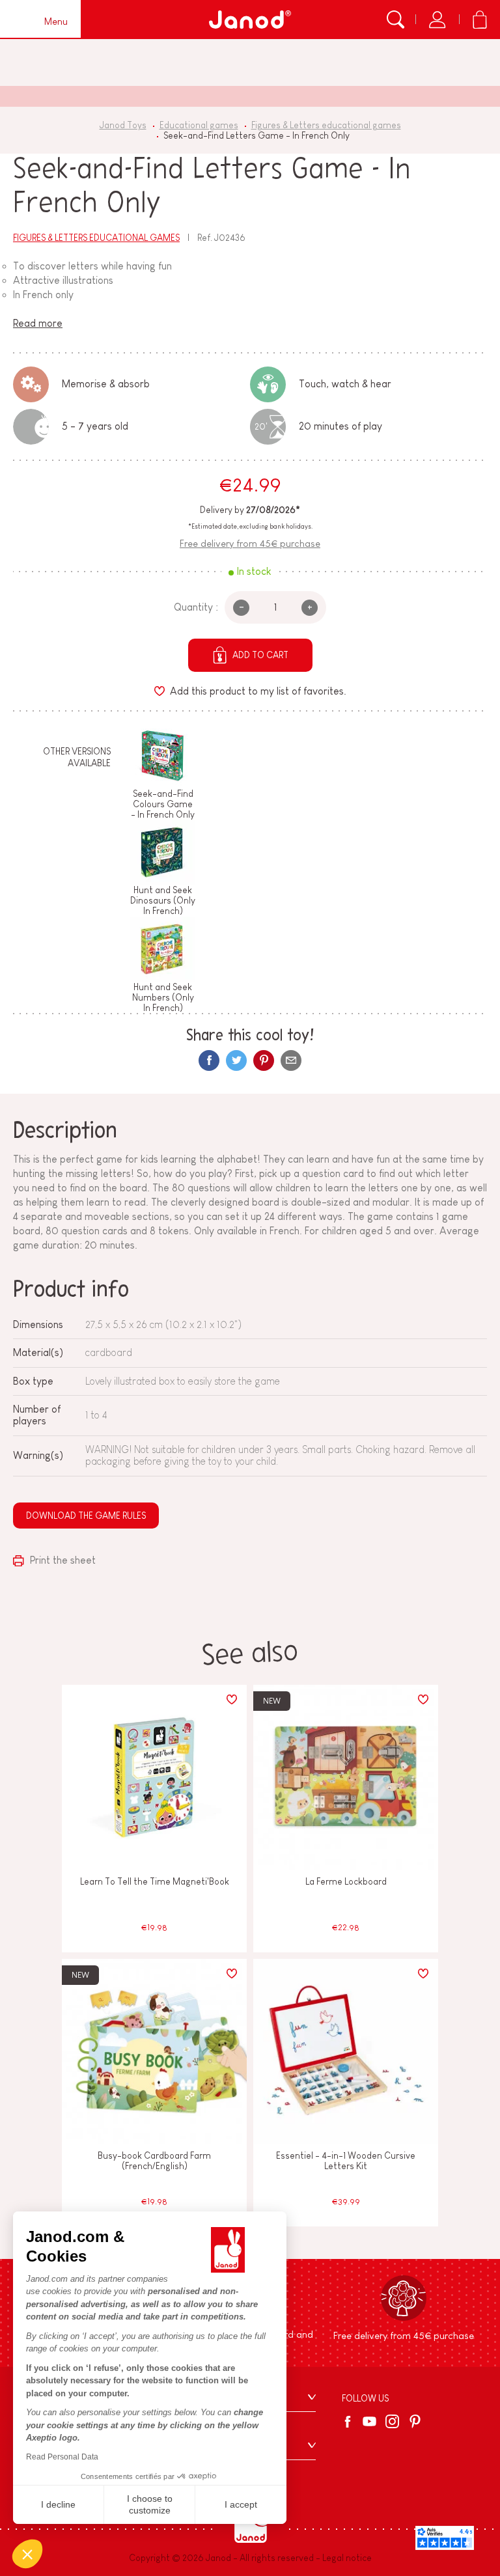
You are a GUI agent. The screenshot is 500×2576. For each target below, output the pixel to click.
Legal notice (347, 2558)
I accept (241, 2504)
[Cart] (479, 20)
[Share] (209, 1060)
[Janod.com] (250, 20)
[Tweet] (236, 1060)
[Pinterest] (264, 1060)
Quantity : (196, 607)
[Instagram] (392, 2421)
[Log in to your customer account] (437, 20)
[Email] (291, 1060)
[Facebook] (350, 2422)
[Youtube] (369, 2421)
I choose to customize (150, 2504)
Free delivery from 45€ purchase (250, 543)
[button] (27, 2554)
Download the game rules (86, 1516)
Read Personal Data (62, 2457)
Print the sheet (62, 1560)
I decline (58, 2504)
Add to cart (260, 655)
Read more (38, 323)
